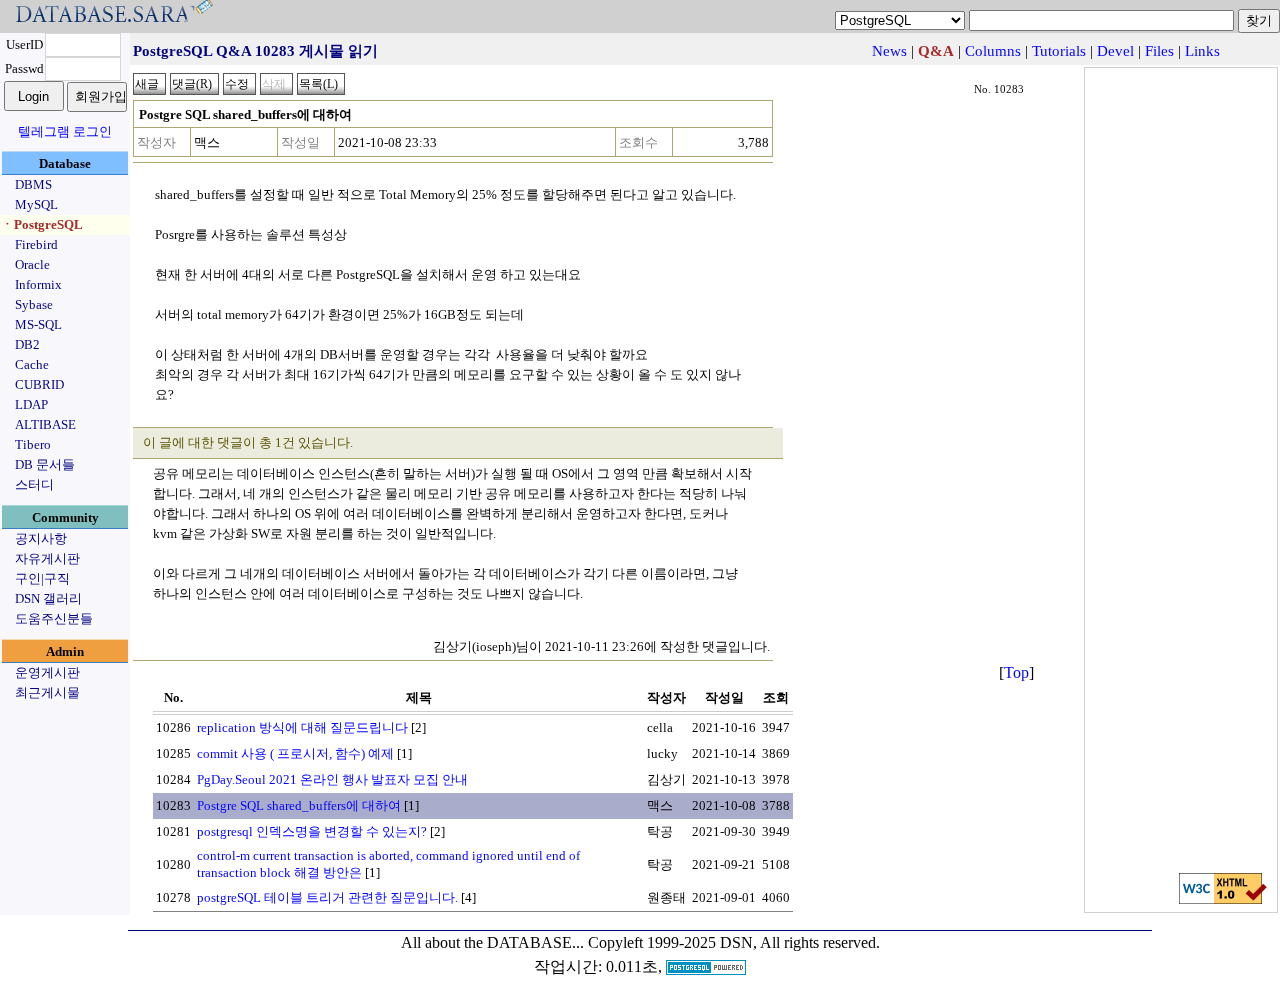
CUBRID (39, 384)
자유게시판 (47, 558)
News (889, 51)
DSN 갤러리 (48, 598)
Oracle (32, 264)
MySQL (36, 204)
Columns (993, 51)
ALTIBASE (45, 424)
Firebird (36, 244)
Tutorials (1059, 51)
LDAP (31, 404)
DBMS (33, 184)
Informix (38, 284)
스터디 (34, 484)
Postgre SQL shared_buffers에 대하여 (299, 805)
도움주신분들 (54, 618)
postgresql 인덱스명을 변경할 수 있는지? (312, 831)
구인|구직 (42, 578)
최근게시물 (47, 692)
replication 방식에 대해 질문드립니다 (302, 727)
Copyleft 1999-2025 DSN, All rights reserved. (734, 942)
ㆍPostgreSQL (42, 224)
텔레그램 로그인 (65, 131)
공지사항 (41, 538)
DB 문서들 (45, 464)
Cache (32, 364)
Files (1159, 51)
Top (1016, 672)
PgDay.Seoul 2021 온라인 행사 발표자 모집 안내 (332, 779)
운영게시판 (47, 672)
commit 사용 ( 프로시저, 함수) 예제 (295, 753)
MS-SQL (38, 324)
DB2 (27, 344)
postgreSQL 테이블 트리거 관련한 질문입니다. (327, 897)
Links (1202, 51)
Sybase (34, 304)
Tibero (33, 444)
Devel (1115, 51)
